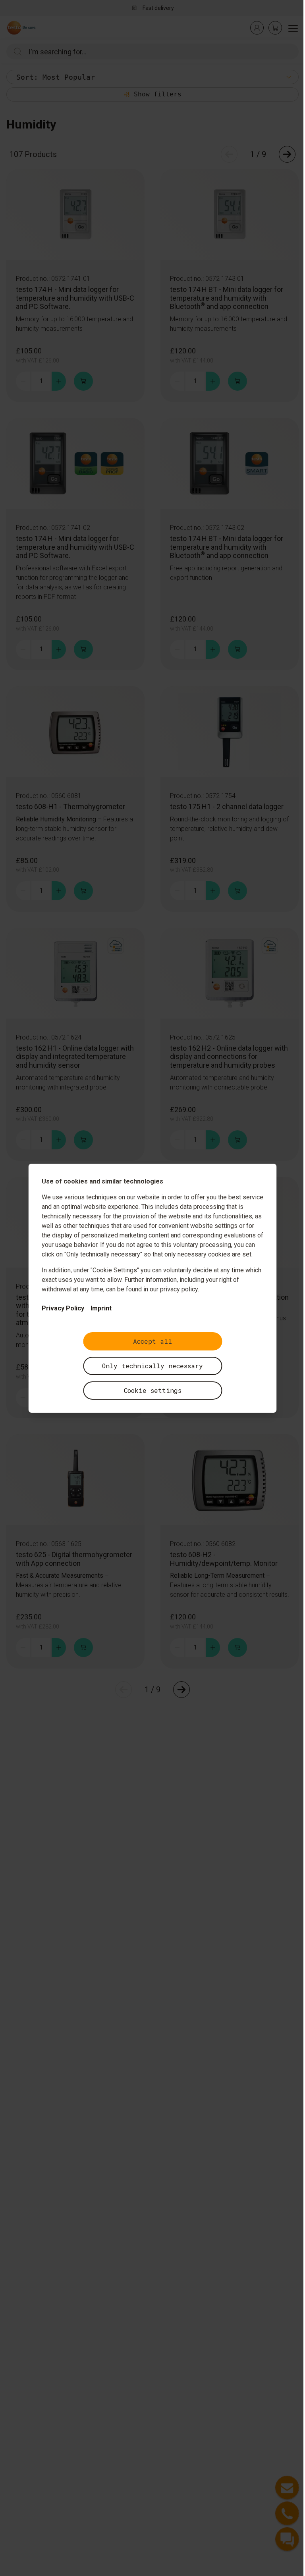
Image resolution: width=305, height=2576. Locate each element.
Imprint (101, 1308)
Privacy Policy (63, 1308)
